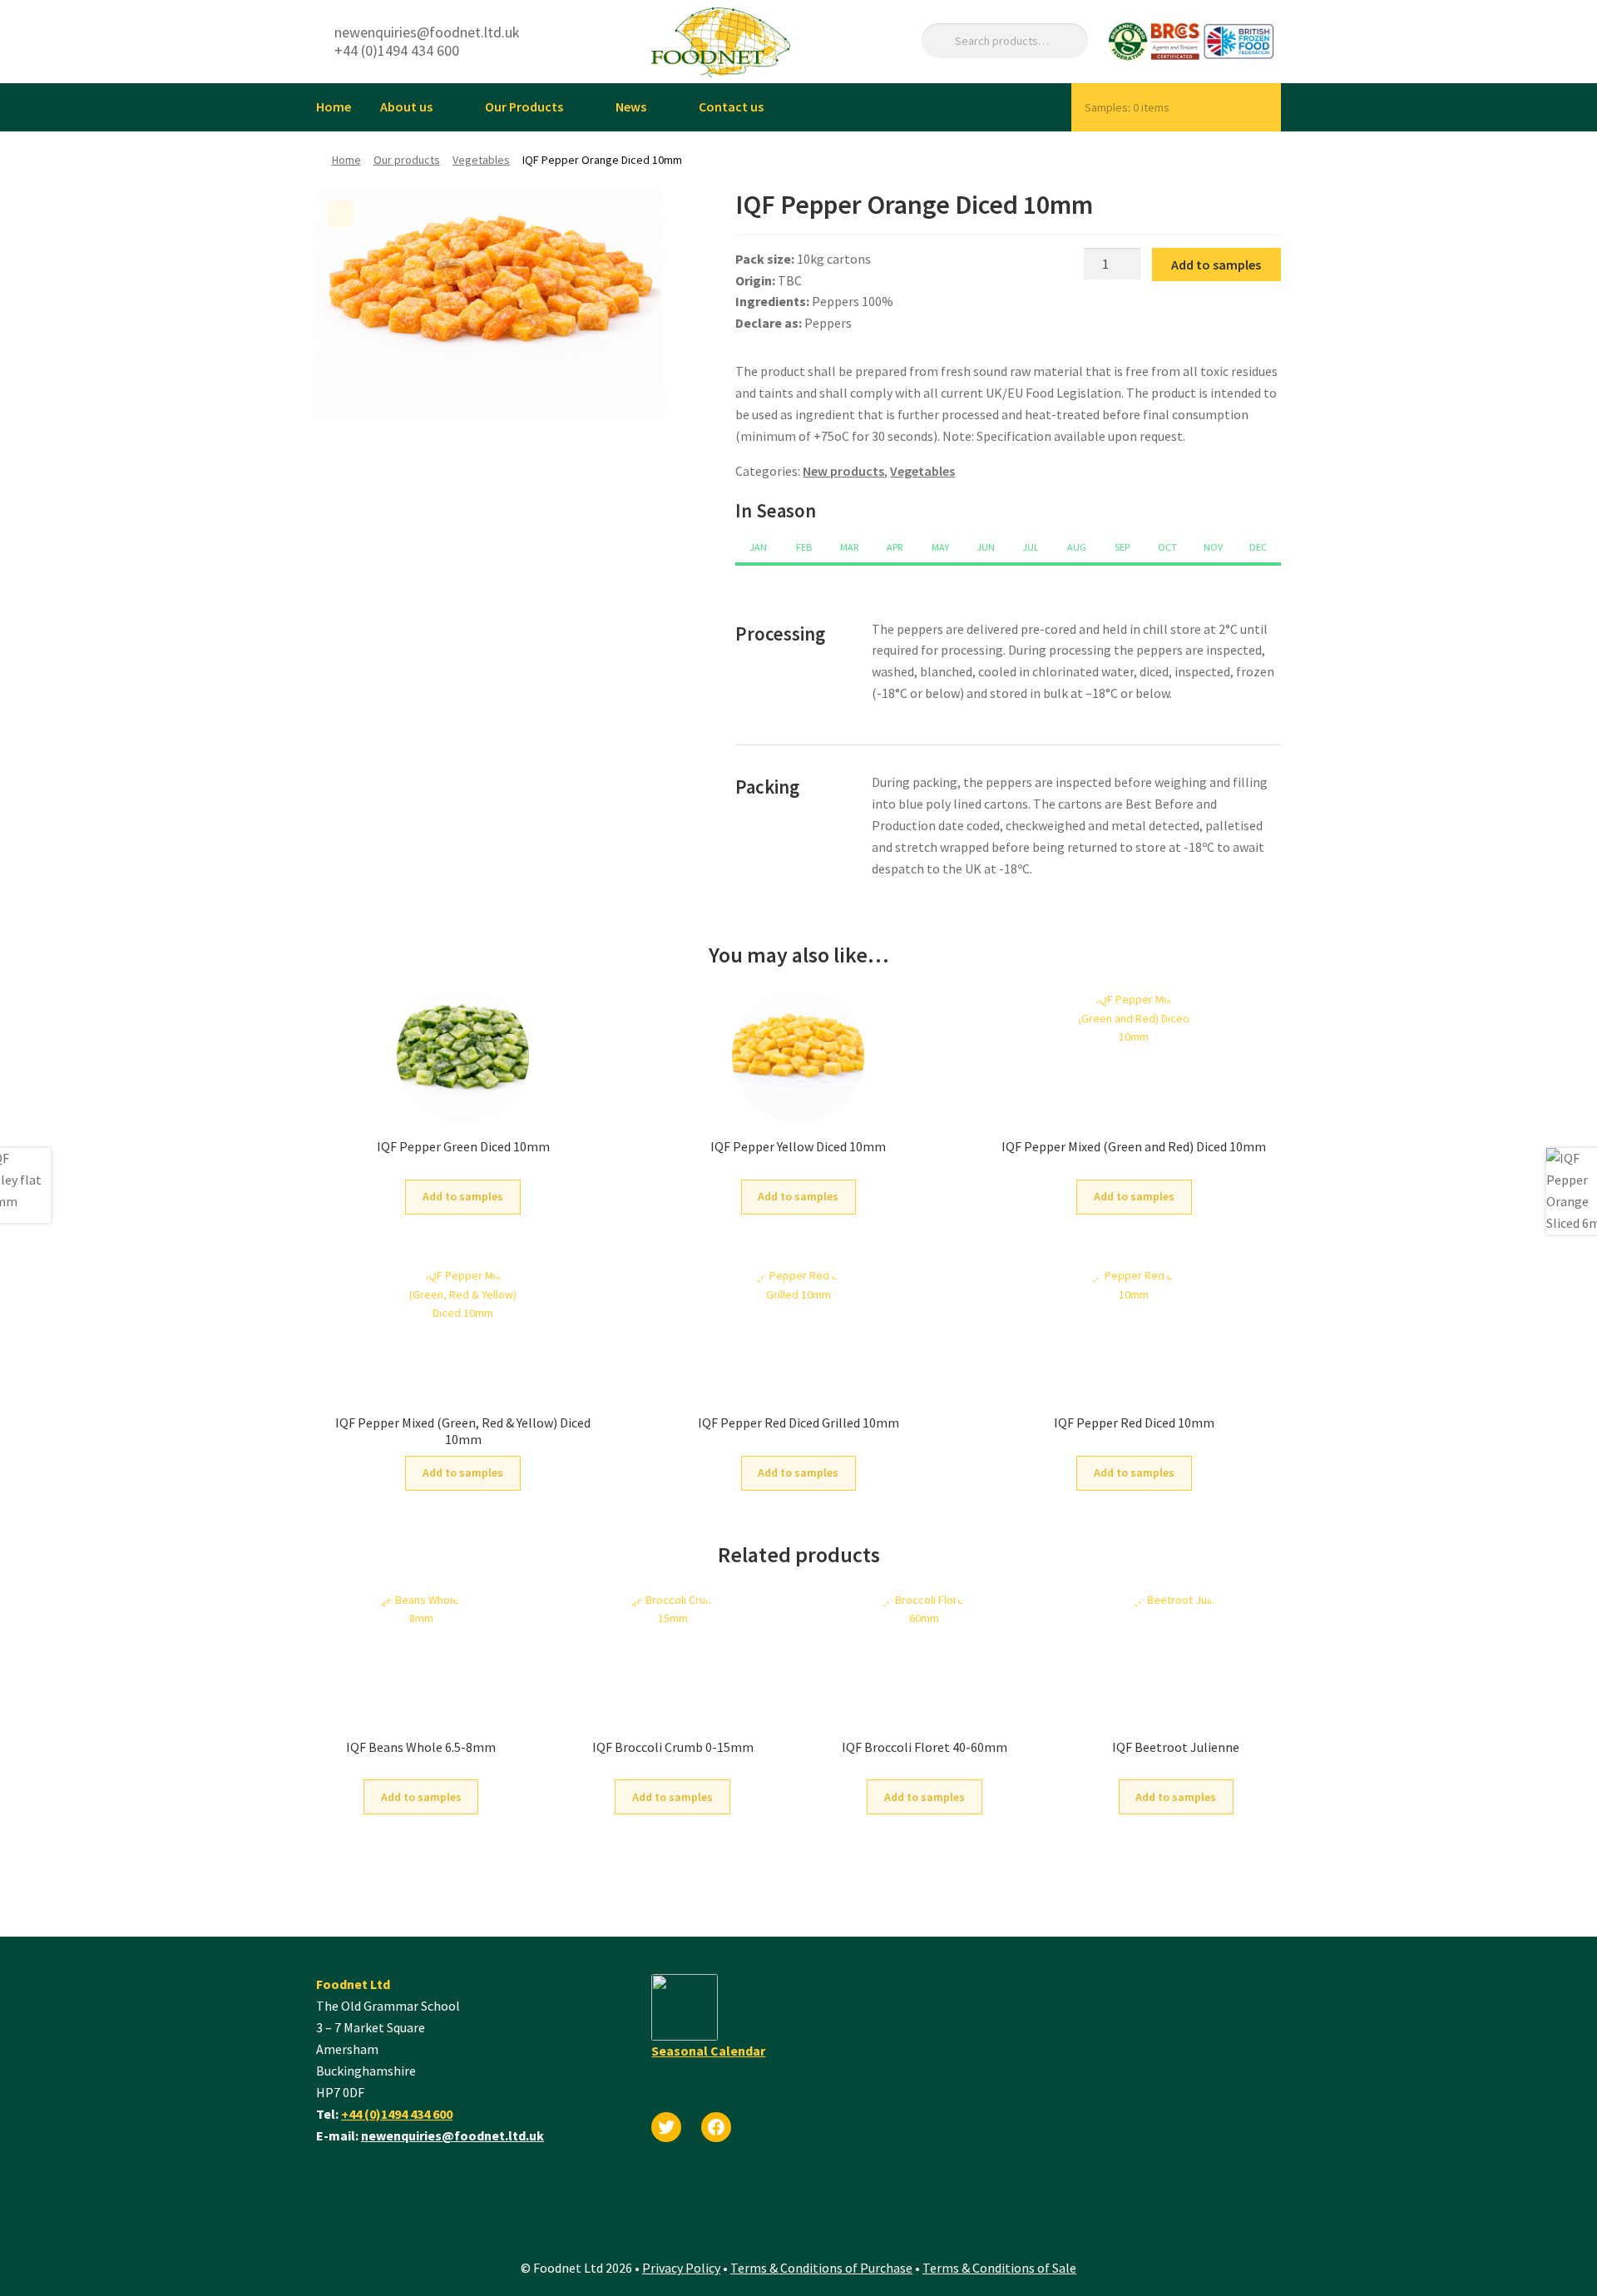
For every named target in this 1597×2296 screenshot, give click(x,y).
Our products (407, 160)
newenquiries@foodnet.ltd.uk (452, 2135)
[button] (341, 214)
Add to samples (1216, 265)
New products (843, 471)
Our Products (524, 106)
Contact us (731, 106)
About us (406, 106)
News (631, 106)
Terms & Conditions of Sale (999, 2268)
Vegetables (481, 160)
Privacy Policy (681, 2268)
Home (334, 106)
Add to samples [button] (463, 1196)
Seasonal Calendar (708, 2051)
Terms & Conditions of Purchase (821, 2268)
